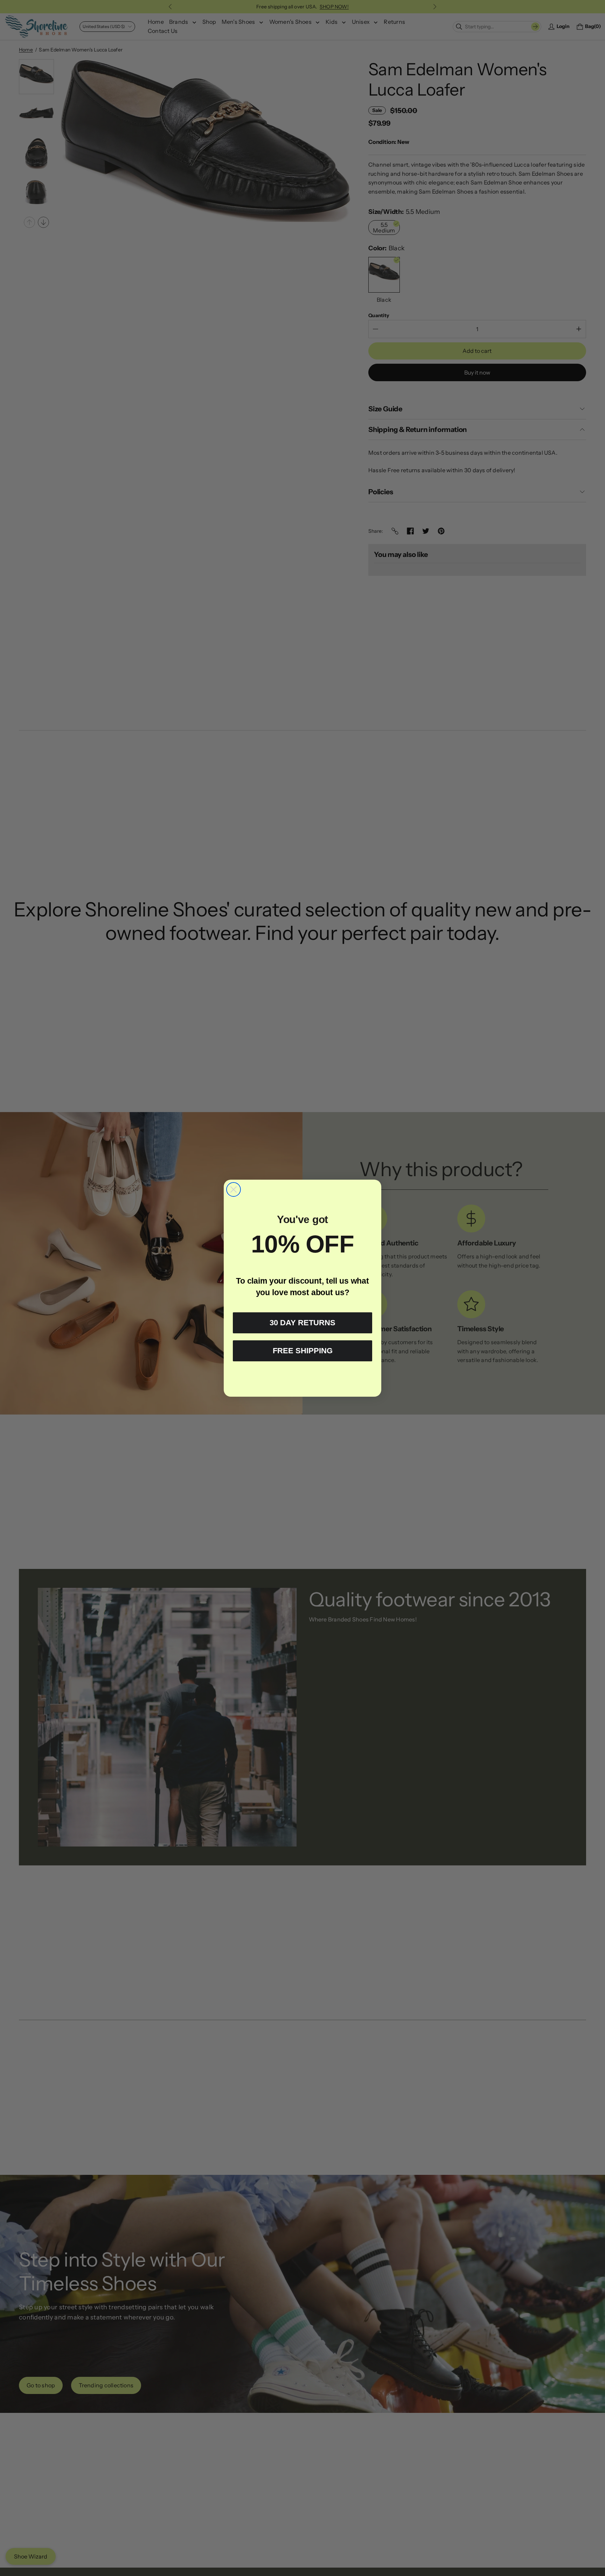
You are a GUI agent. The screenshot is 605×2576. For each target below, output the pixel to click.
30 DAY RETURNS (302, 1323)
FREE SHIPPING (303, 1351)
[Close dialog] (234, 1189)
